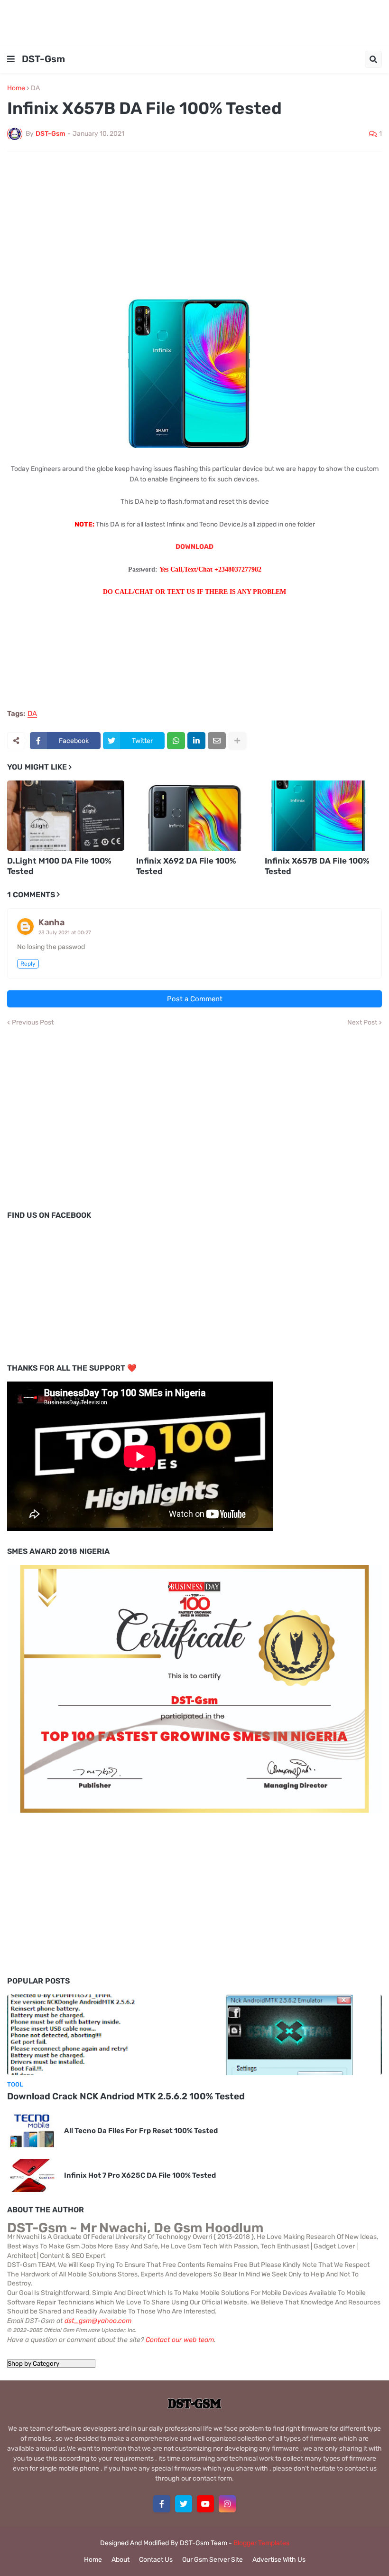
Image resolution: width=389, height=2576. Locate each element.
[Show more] (237, 741)
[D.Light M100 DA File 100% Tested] (66, 816)
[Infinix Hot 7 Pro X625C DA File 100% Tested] (32, 2176)
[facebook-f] (162, 2504)
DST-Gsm (43, 59)
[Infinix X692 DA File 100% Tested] (195, 816)
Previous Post (33, 1023)
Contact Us (156, 2560)
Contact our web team (180, 2340)
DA (35, 88)
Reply (28, 964)
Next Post (362, 1023)
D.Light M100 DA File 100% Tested (59, 866)
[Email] (217, 741)
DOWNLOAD (194, 547)
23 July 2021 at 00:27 (65, 933)
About (120, 2560)
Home (16, 88)
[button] (11, 59)
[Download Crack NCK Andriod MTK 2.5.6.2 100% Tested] (194, 2035)
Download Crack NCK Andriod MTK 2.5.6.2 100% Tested (126, 2096)
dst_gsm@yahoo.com (98, 2321)
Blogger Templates (261, 2543)
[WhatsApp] (176, 741)
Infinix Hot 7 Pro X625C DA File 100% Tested (140, 2175)
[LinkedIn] (196, 741)
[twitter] (184, 2504)
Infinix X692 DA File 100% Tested (186, 866)
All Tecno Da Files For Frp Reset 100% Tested (141, 2131)
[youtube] (205, 2504)
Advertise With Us (279, 2560)
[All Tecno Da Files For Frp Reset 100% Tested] (32, 2131)
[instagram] (227, 2504)
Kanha (51, 922)
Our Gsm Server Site (213, 2560)
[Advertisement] (194, 21)
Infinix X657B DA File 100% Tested (317, 866)
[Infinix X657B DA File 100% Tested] (323, 816)
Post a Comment (195, 999)
